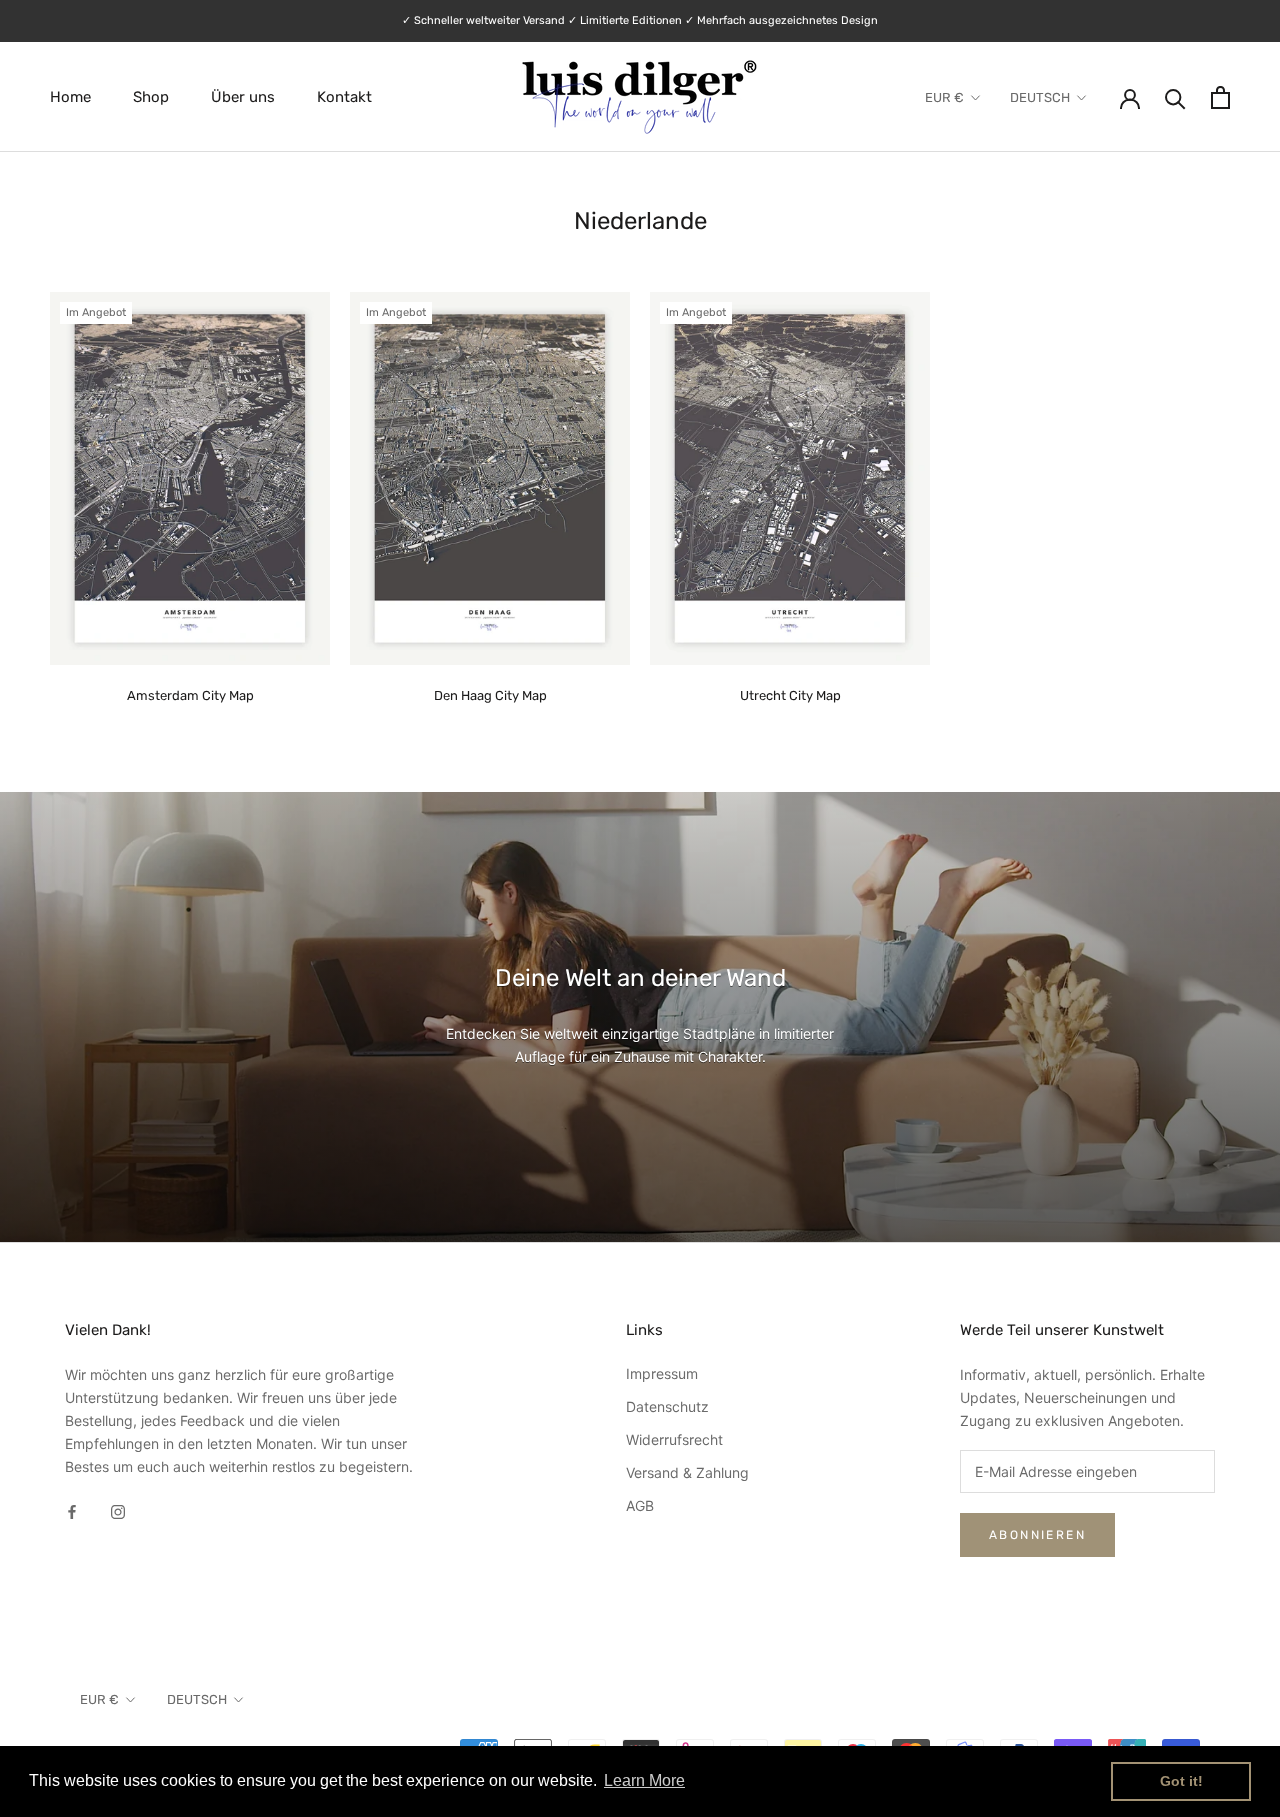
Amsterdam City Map (190, 695)
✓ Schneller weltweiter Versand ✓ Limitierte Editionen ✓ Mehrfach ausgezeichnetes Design (640, 20)
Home (70, 97)
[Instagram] (118, 1510)
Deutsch (1040, 97)
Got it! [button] (1181, 1781)
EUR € (944, 97)
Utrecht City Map (790, 695)
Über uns (243, 97)
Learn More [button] (644, 1780)
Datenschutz (667, 1406)
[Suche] (1175, 97)
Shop (151, 97)
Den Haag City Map (490, 695)
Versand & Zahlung (687, 1472)
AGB (640, 1505)
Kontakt (344, 97)
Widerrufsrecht (674, 1439)
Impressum (662, 1373)
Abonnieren (1037, 1535)
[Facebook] (72, 1510)
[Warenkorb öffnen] (1220, 97)
